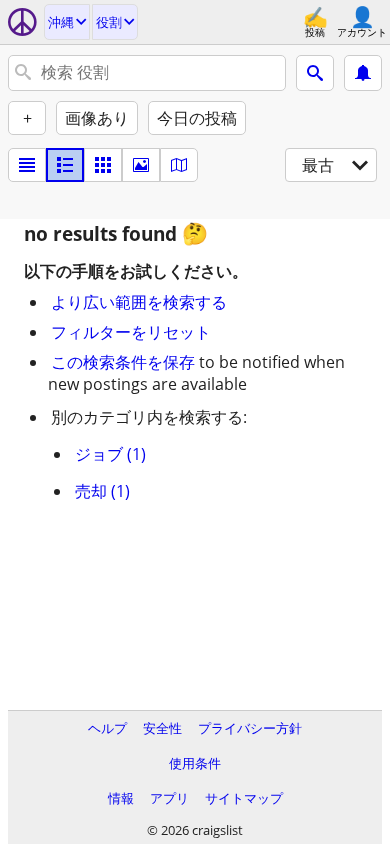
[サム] (65, 165)
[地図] (179, 165)
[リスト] (27, 165)
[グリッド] (103, 165)
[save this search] (363, 73)
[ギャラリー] (141, 165)
